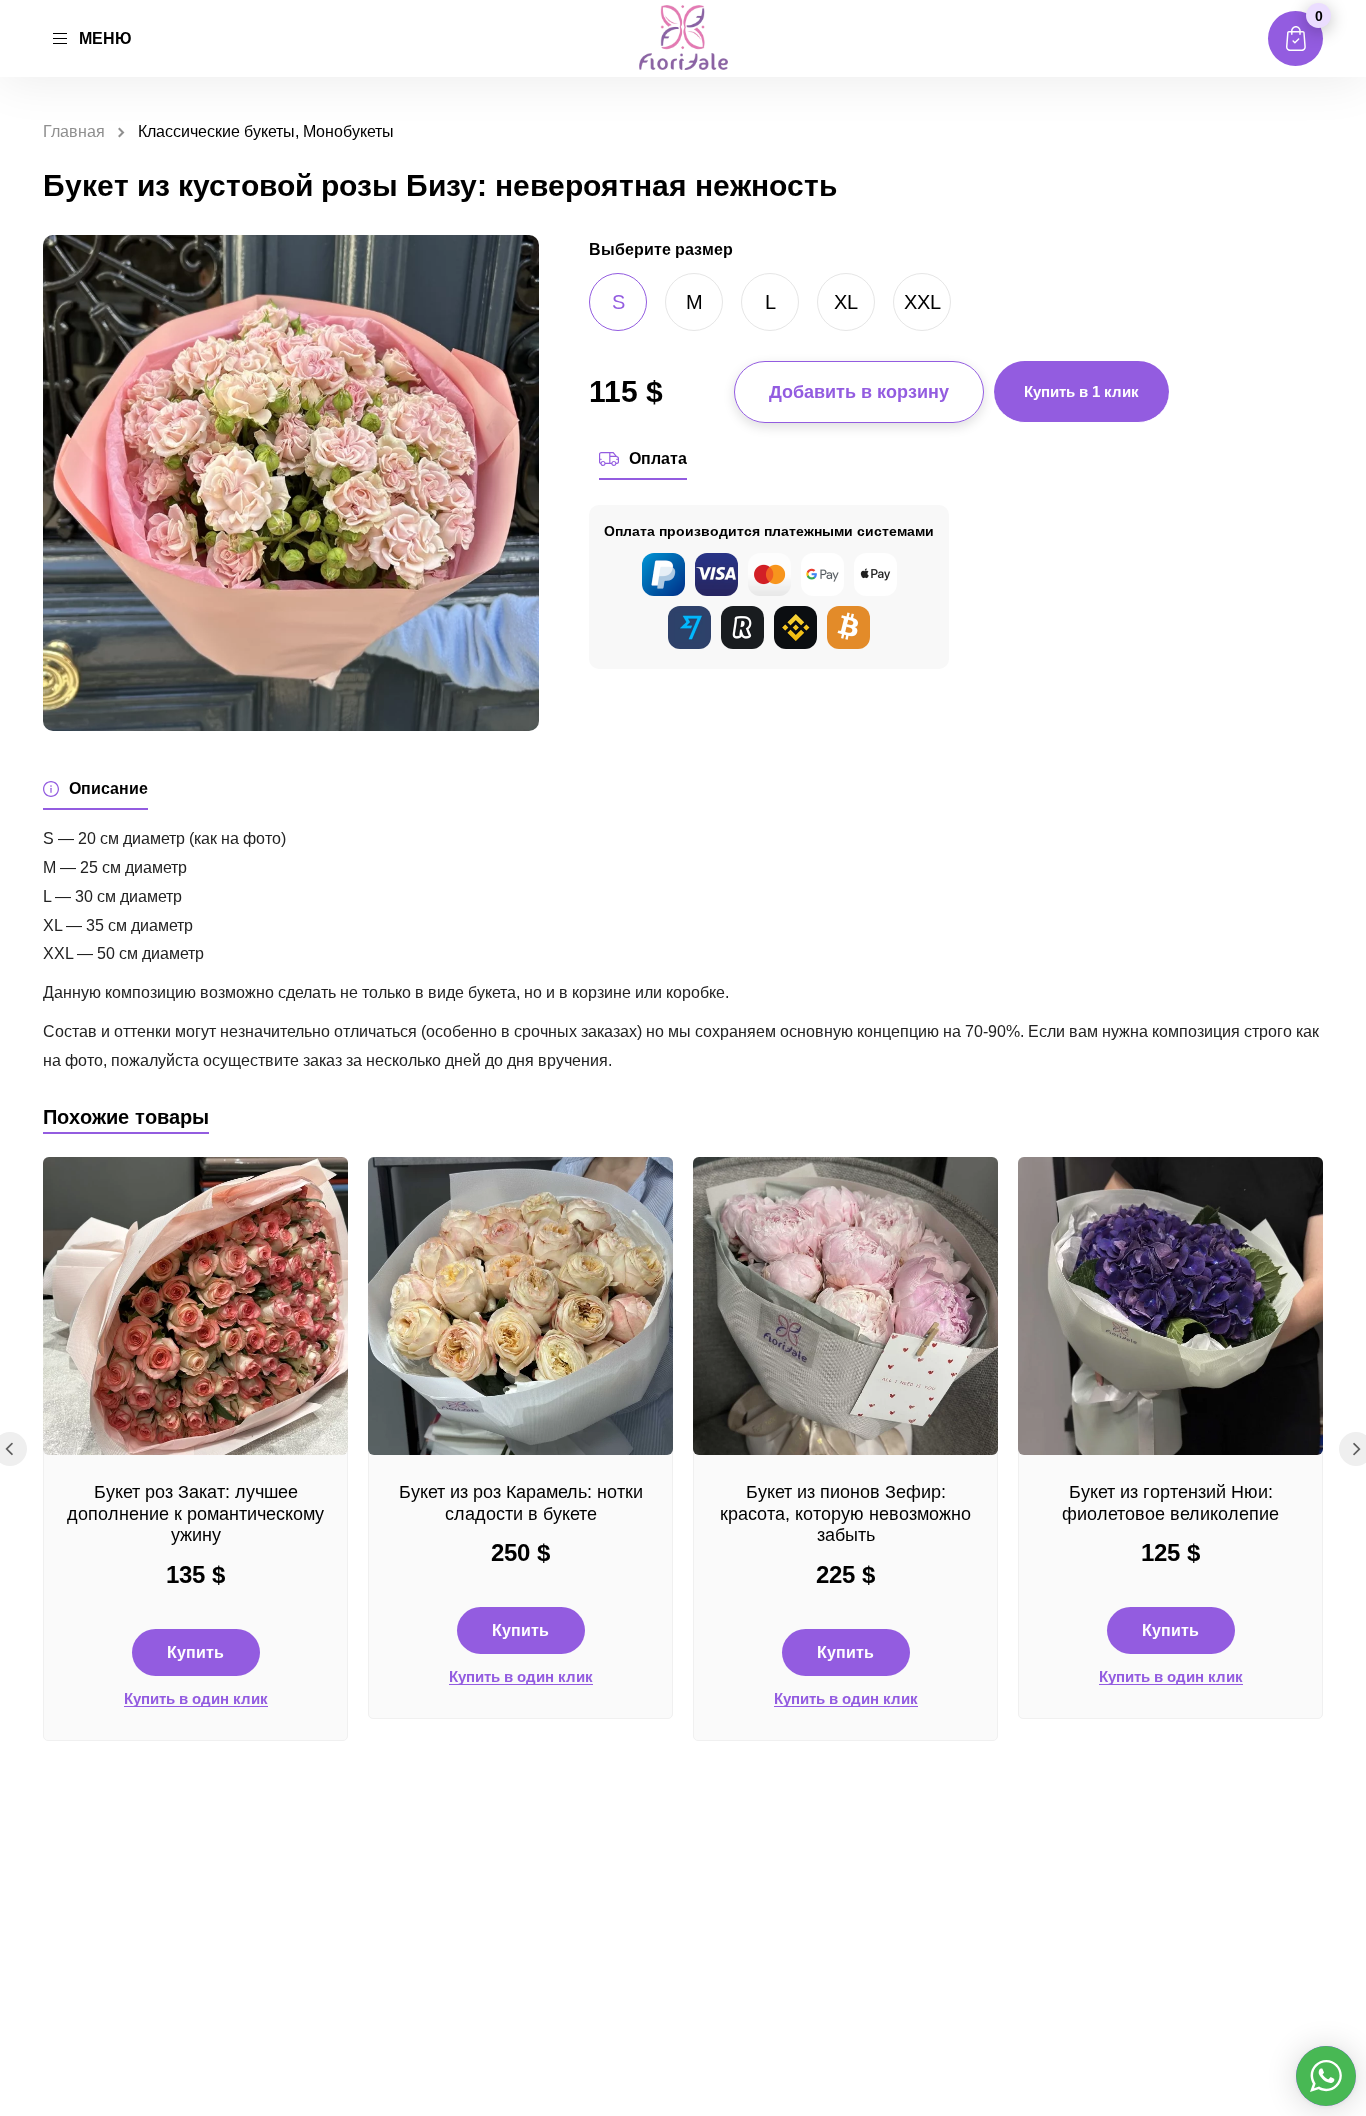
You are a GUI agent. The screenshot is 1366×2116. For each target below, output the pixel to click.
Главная (74, 131)
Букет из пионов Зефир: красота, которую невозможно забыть (845, 1513)
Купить (195, 1652)
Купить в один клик (196, 1699)
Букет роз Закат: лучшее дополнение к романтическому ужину (195, 1513)
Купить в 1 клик (1081, 391)
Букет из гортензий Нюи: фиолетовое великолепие (1170, 1503)
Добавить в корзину (859, 392)
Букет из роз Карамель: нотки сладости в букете (521, 1503)
